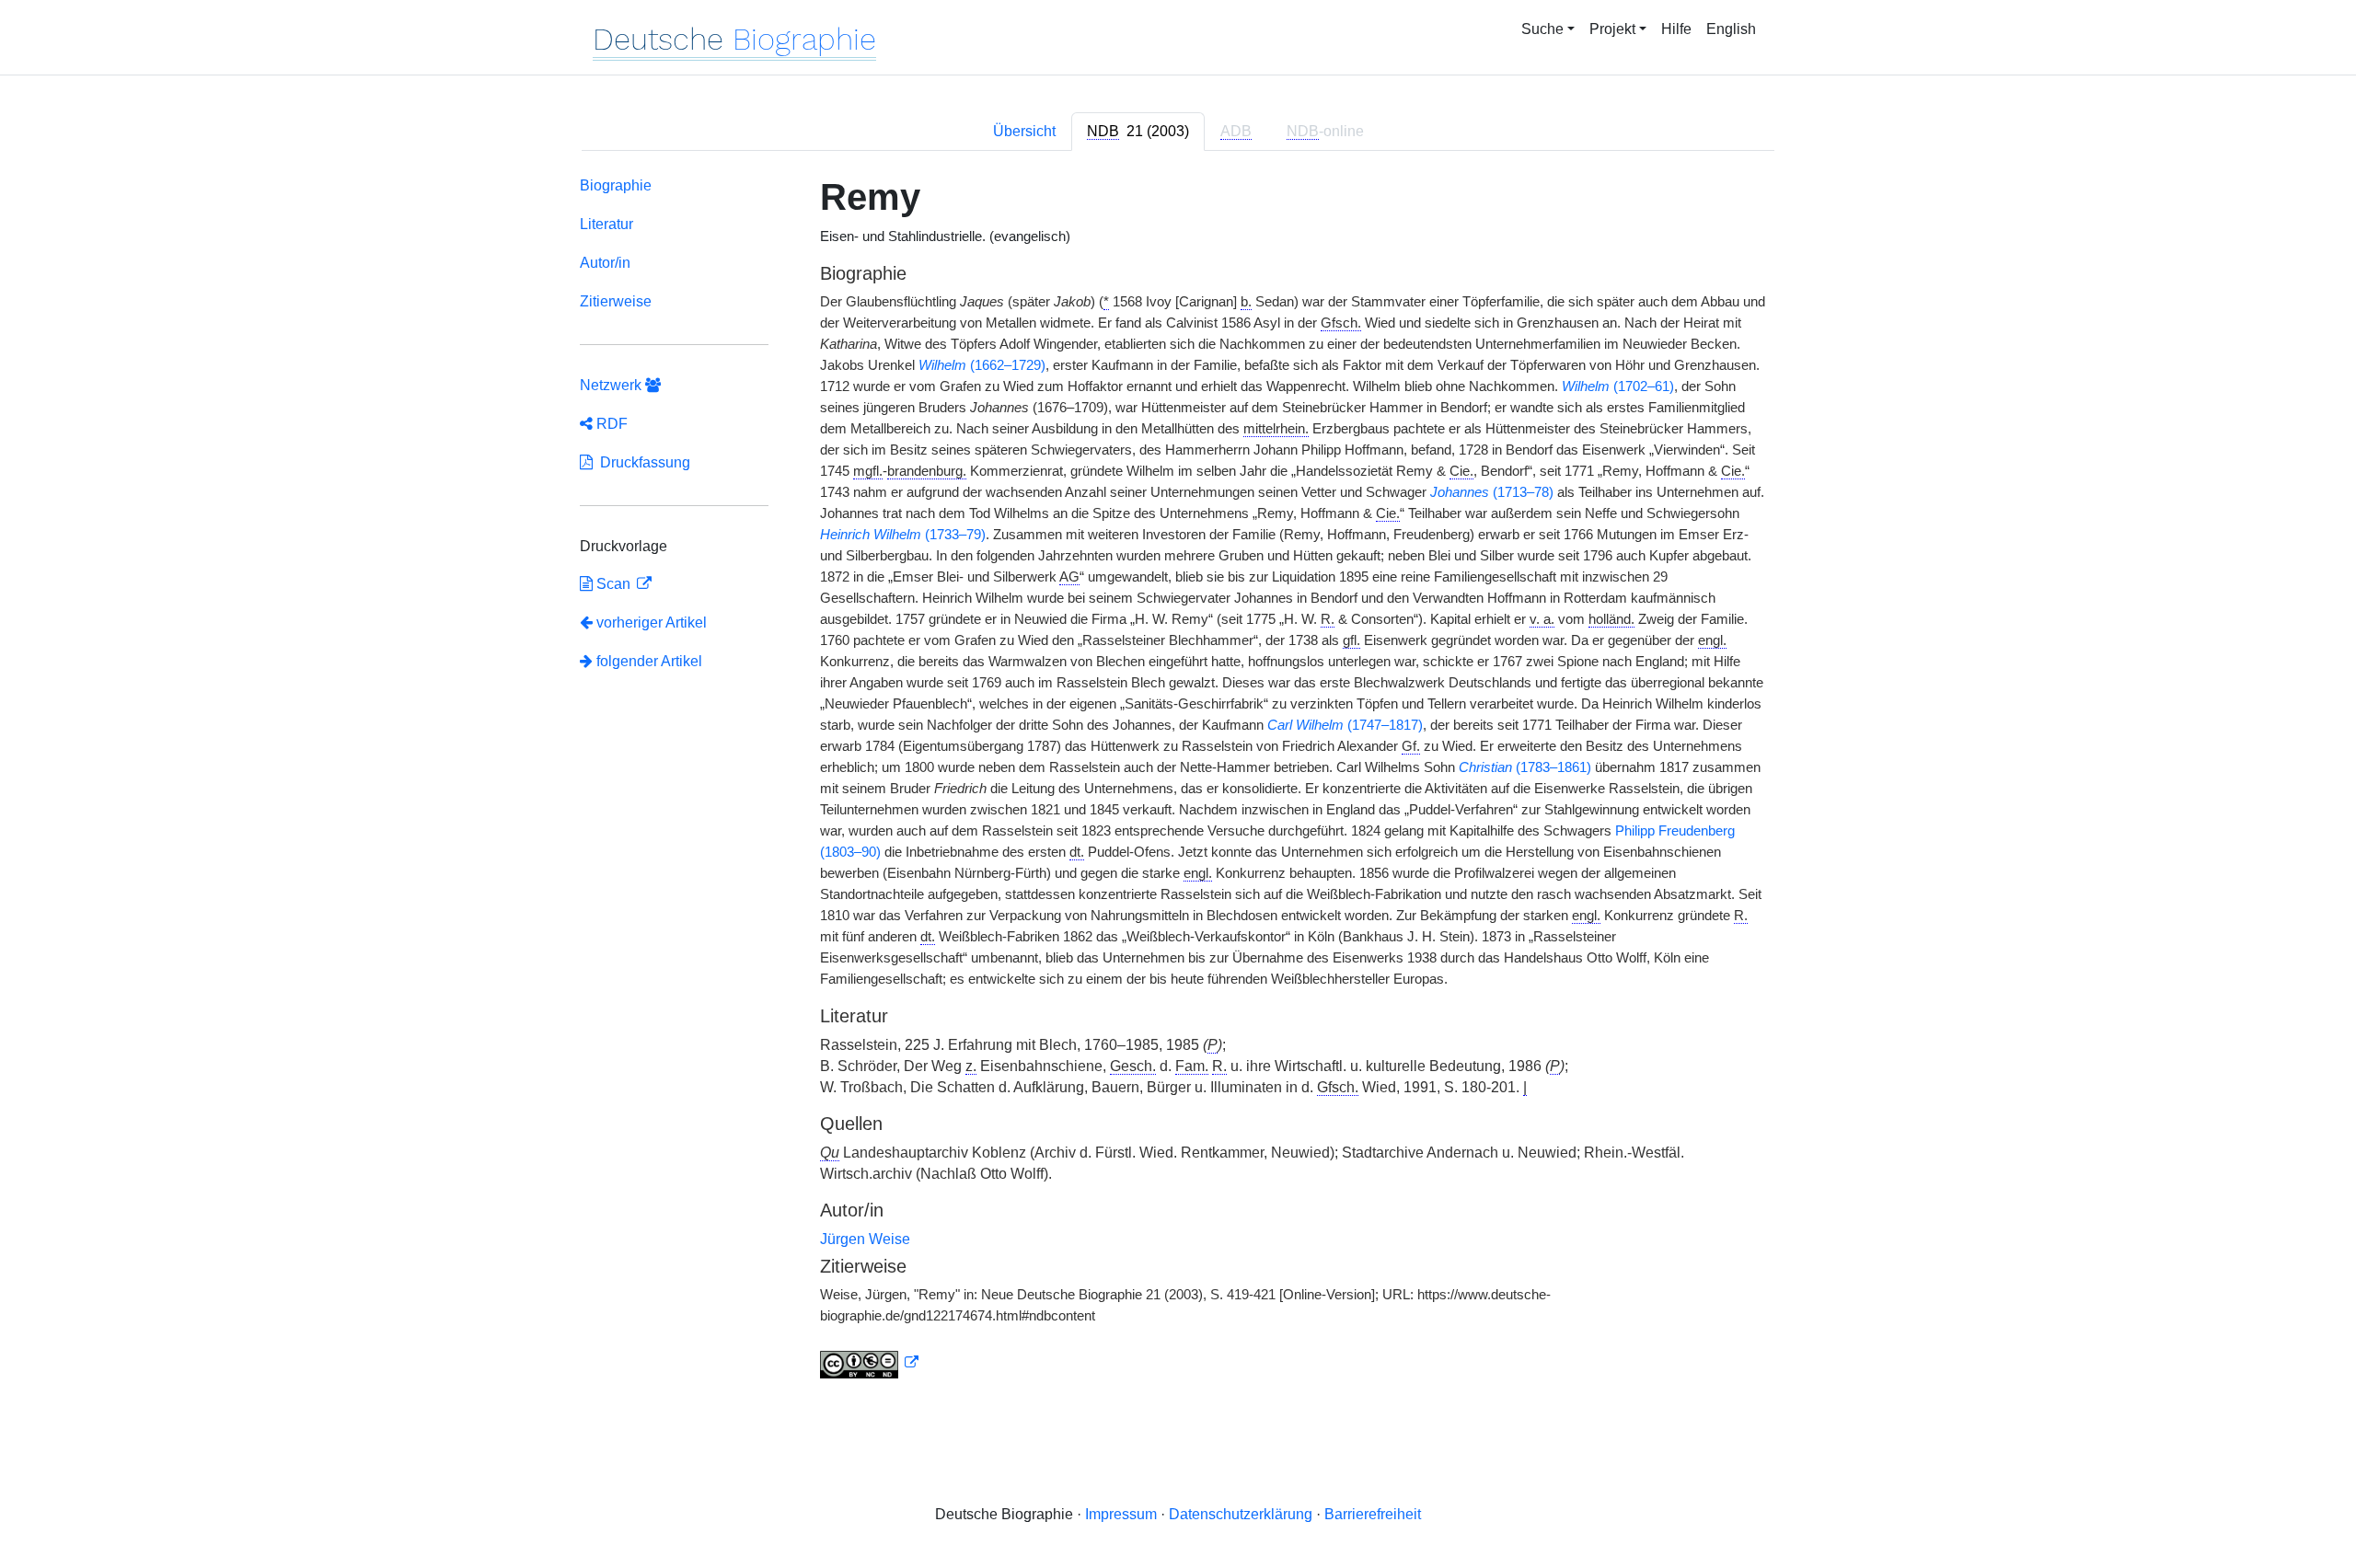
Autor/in (605, 263)
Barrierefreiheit (1373, 1514)
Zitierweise (616, 301)
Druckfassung (641, 462)
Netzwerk (612, 385)
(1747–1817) (1345, 725)
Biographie (616, 185)
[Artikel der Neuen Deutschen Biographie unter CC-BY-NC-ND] (870, 1363)
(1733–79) (903, 535)
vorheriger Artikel (652, 623)
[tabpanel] (1178, 781)
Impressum (1121, 1514)
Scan (613, 584)
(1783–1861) (1525, 767)
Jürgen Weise (865, 1239)
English (1731, 29)
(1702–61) (1618, 386)
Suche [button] (1542, 29)
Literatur (606, 224)
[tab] (1138, 132)
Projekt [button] (1612, 29)
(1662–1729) (982, 365)
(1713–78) (1492, 492)
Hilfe (1676, 29)
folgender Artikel (647, 661)
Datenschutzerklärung (1241, 1514)
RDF (610, 424)
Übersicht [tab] (1024, 131)
